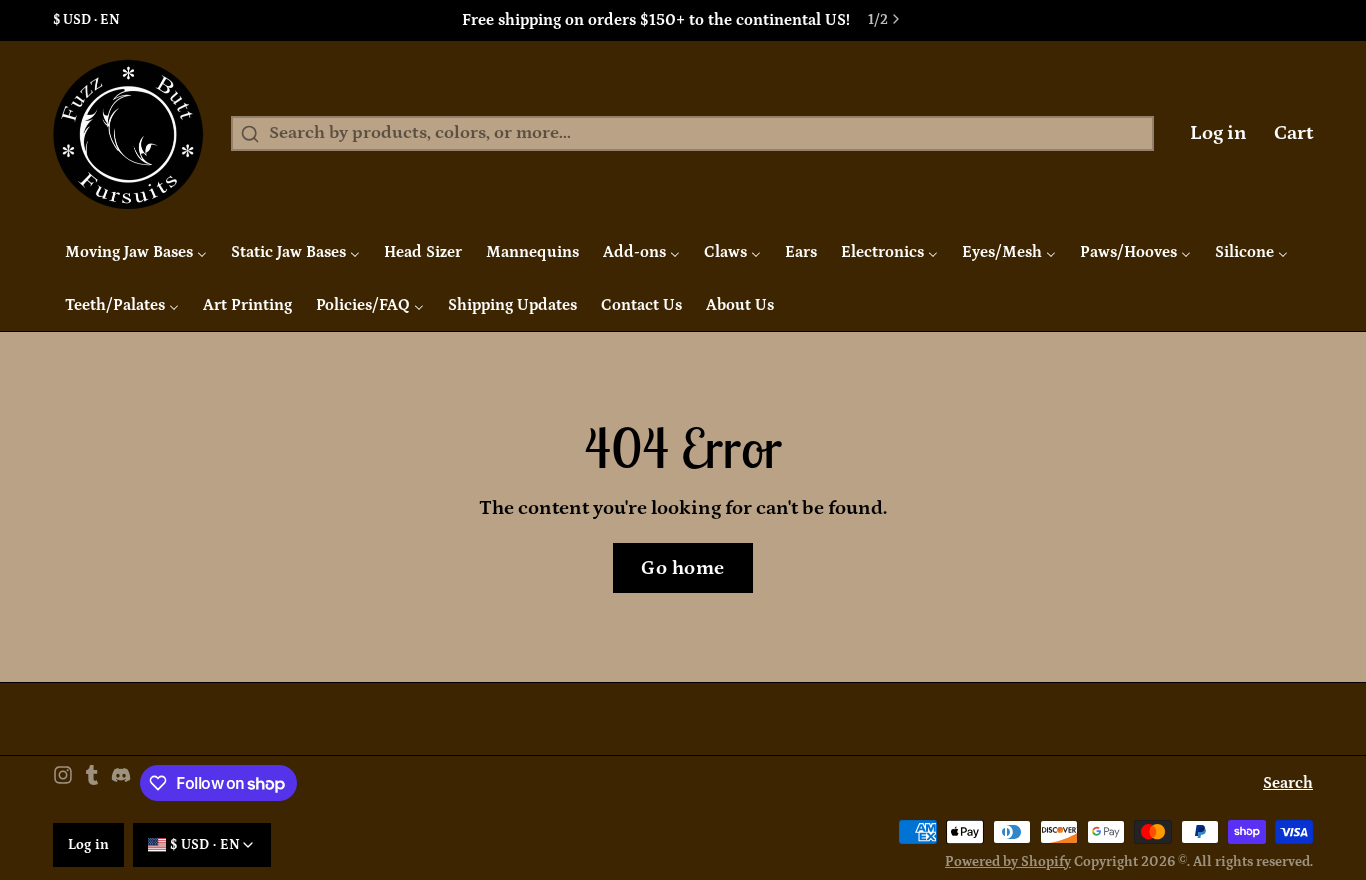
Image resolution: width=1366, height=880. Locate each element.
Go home (683, 568)
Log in (1218, 133)
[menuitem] (136, 252)
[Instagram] (63, 783)
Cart (1293, 133)
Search (1288, 783)
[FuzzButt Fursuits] (128, 134)
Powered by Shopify (1008, 862)
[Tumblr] (92, 783)
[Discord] (121, 783)
